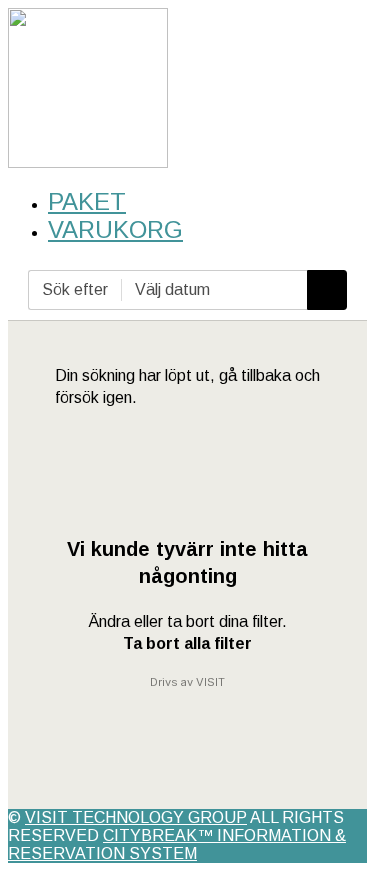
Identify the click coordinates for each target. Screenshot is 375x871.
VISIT (210, 682)
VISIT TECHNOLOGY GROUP (136, 817)
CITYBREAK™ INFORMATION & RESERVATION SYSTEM (177, 844)
